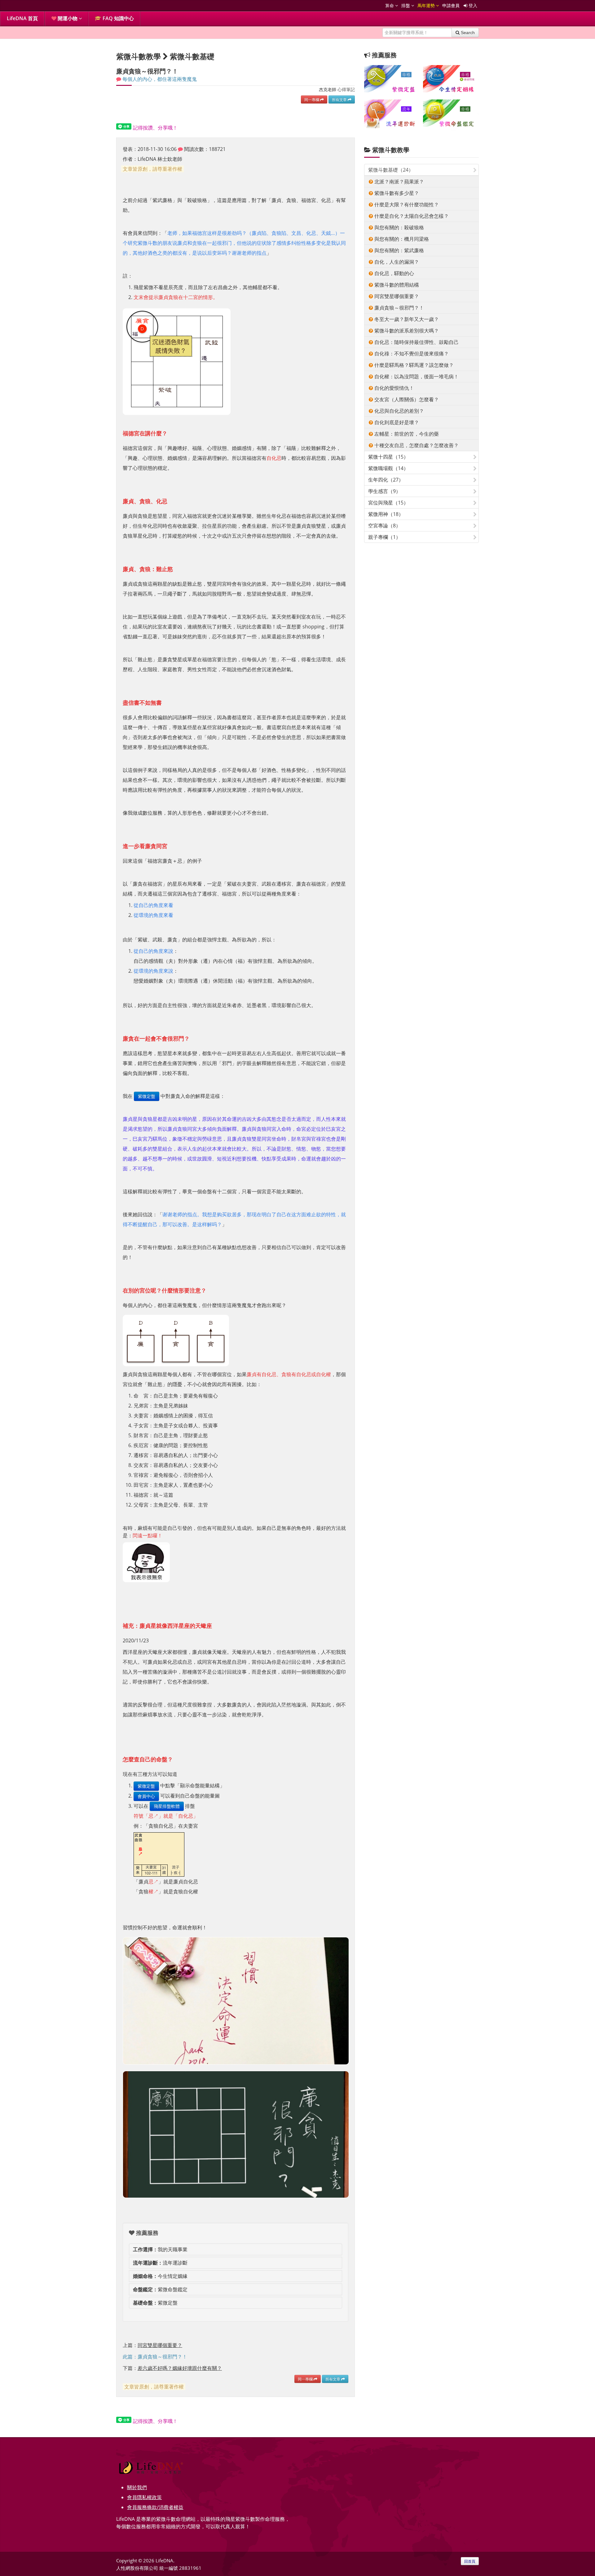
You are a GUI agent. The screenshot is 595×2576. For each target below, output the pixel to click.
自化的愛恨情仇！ (394, 388)
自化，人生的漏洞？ (396, 262)
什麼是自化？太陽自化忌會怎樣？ (411, 216)
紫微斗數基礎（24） (391, 170)
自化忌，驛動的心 (394, 273)
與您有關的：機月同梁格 (401, 239)
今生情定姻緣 (160, 2276)
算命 (390, 5)
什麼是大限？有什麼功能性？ (406, 205)
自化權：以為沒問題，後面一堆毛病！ (416, 376)
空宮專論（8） (384, 526)
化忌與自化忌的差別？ (399, 411)
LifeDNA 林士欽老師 (160, 159)
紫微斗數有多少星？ (396, 193)
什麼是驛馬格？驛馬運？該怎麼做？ (413, 365)
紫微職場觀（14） (388, 468)
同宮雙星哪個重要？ (396, 296)
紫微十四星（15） (388, 457)
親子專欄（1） (384, 537)
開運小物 (68, 18)
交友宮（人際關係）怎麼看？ (406, 399)
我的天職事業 (160, 2249)
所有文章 (340, 99)
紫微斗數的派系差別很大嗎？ (406, 331)
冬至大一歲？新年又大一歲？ (406, 319)
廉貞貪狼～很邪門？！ (399, 308)
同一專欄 (312, 99)
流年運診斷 (160, 2263)
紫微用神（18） (386, 514)
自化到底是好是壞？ (396, 422)
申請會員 (451, 5)
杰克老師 (328, 89)
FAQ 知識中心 (118, 18)
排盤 (406, 5)
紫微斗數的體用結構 (396, 285)
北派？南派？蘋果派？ (399, 182)
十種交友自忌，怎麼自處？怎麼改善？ (416, 445)
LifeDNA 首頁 (22, 18)
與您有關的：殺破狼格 (399, 227)
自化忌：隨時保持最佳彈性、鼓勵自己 (416, 342)
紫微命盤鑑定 (160, 2289)
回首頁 (470, 2561)
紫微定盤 (147, 1096)
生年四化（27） (386, 480)
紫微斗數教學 (391, 150)
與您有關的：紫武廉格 (399, 250)
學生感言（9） (384, 491)
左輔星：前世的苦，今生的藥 (406, 434)
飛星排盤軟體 (167, 1806)
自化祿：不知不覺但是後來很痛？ (411, 354)
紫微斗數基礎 (192, 56)
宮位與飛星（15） (388, 503)
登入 (472, 5)
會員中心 (146, 1796)
